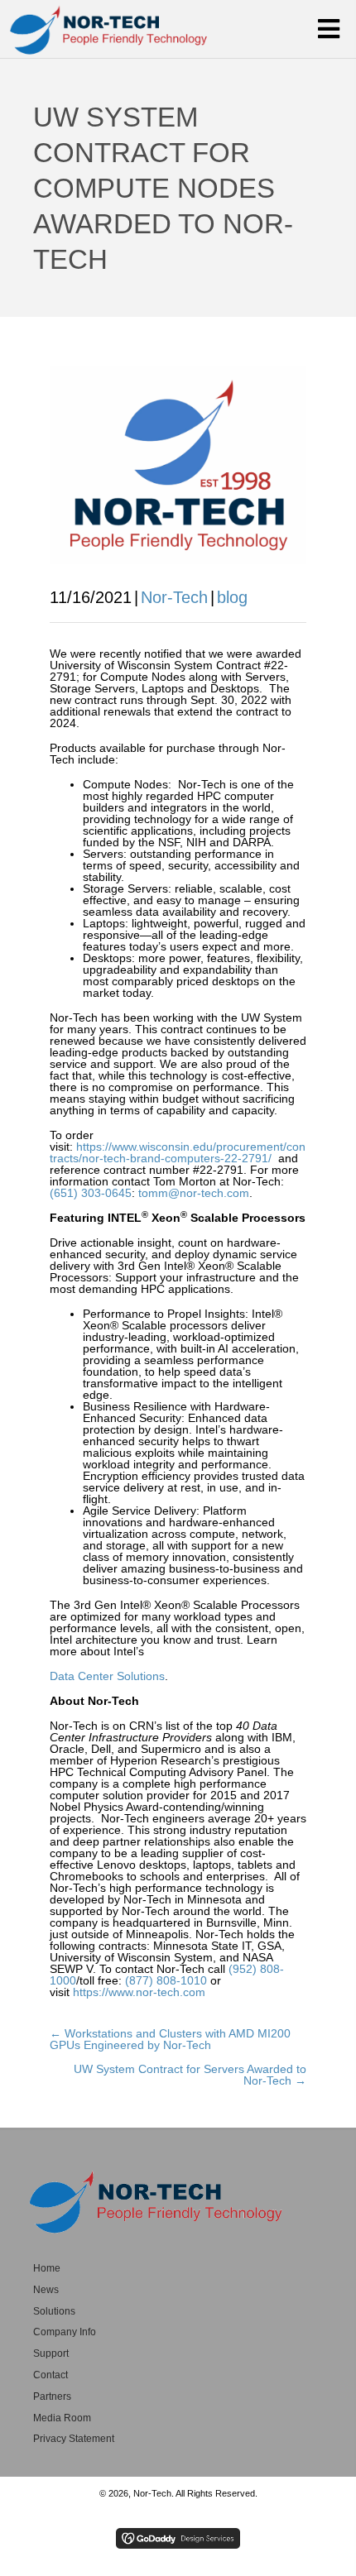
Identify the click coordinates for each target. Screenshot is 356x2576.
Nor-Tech (174, 597)
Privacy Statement (74, 2439)
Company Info (65, 2332)
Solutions (54, 2311)
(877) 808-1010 (166, 1980)
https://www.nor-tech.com (139, 1992)
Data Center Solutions (107, 1676)
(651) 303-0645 (91, 1193)
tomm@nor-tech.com (194, 1193)
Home (47, 2268)
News (46, 2290)
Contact (51, 2375)
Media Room (62, 2418)
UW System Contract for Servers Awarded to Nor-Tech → (190, 2075)
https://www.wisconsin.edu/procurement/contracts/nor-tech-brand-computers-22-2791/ (178, 1152)
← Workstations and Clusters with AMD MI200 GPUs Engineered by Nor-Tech (170, 2039)
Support (51, 2353)
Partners (52, 2396)
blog (232, 597)
